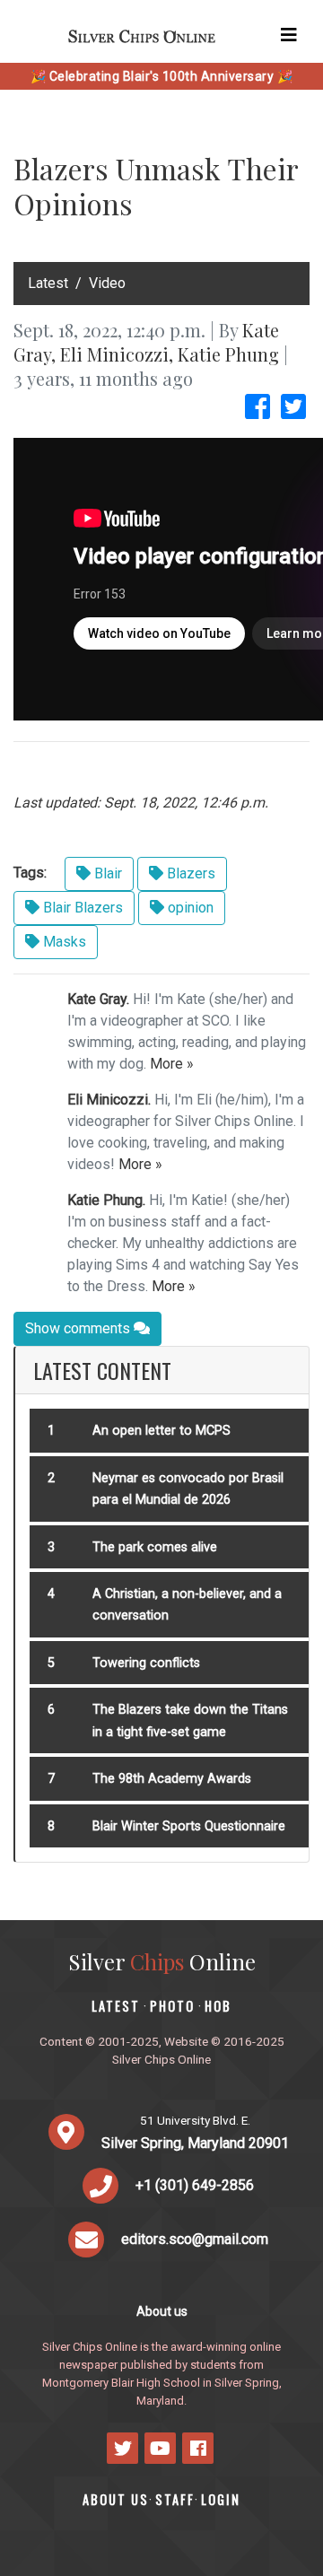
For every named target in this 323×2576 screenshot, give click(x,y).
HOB (218, 2006)
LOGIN (221, 2499)
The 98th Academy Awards (172, 1779)
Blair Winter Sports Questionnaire (189, 1826)
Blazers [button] (189, 873)
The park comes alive (155, 1547)
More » (172, 1064)
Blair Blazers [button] (81, 908)
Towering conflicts (146, 1663)
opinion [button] (189, 908)
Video (107, 283)
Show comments (79, 1328)
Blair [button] (106, 873)
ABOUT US (116, 2499)
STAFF (175, 2499)
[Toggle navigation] (289, 35)
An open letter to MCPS (161, 1431)
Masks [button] (63, 942)
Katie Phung (228, 354)
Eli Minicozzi (114, 354)
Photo (172, 2006)
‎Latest (48, 283)
